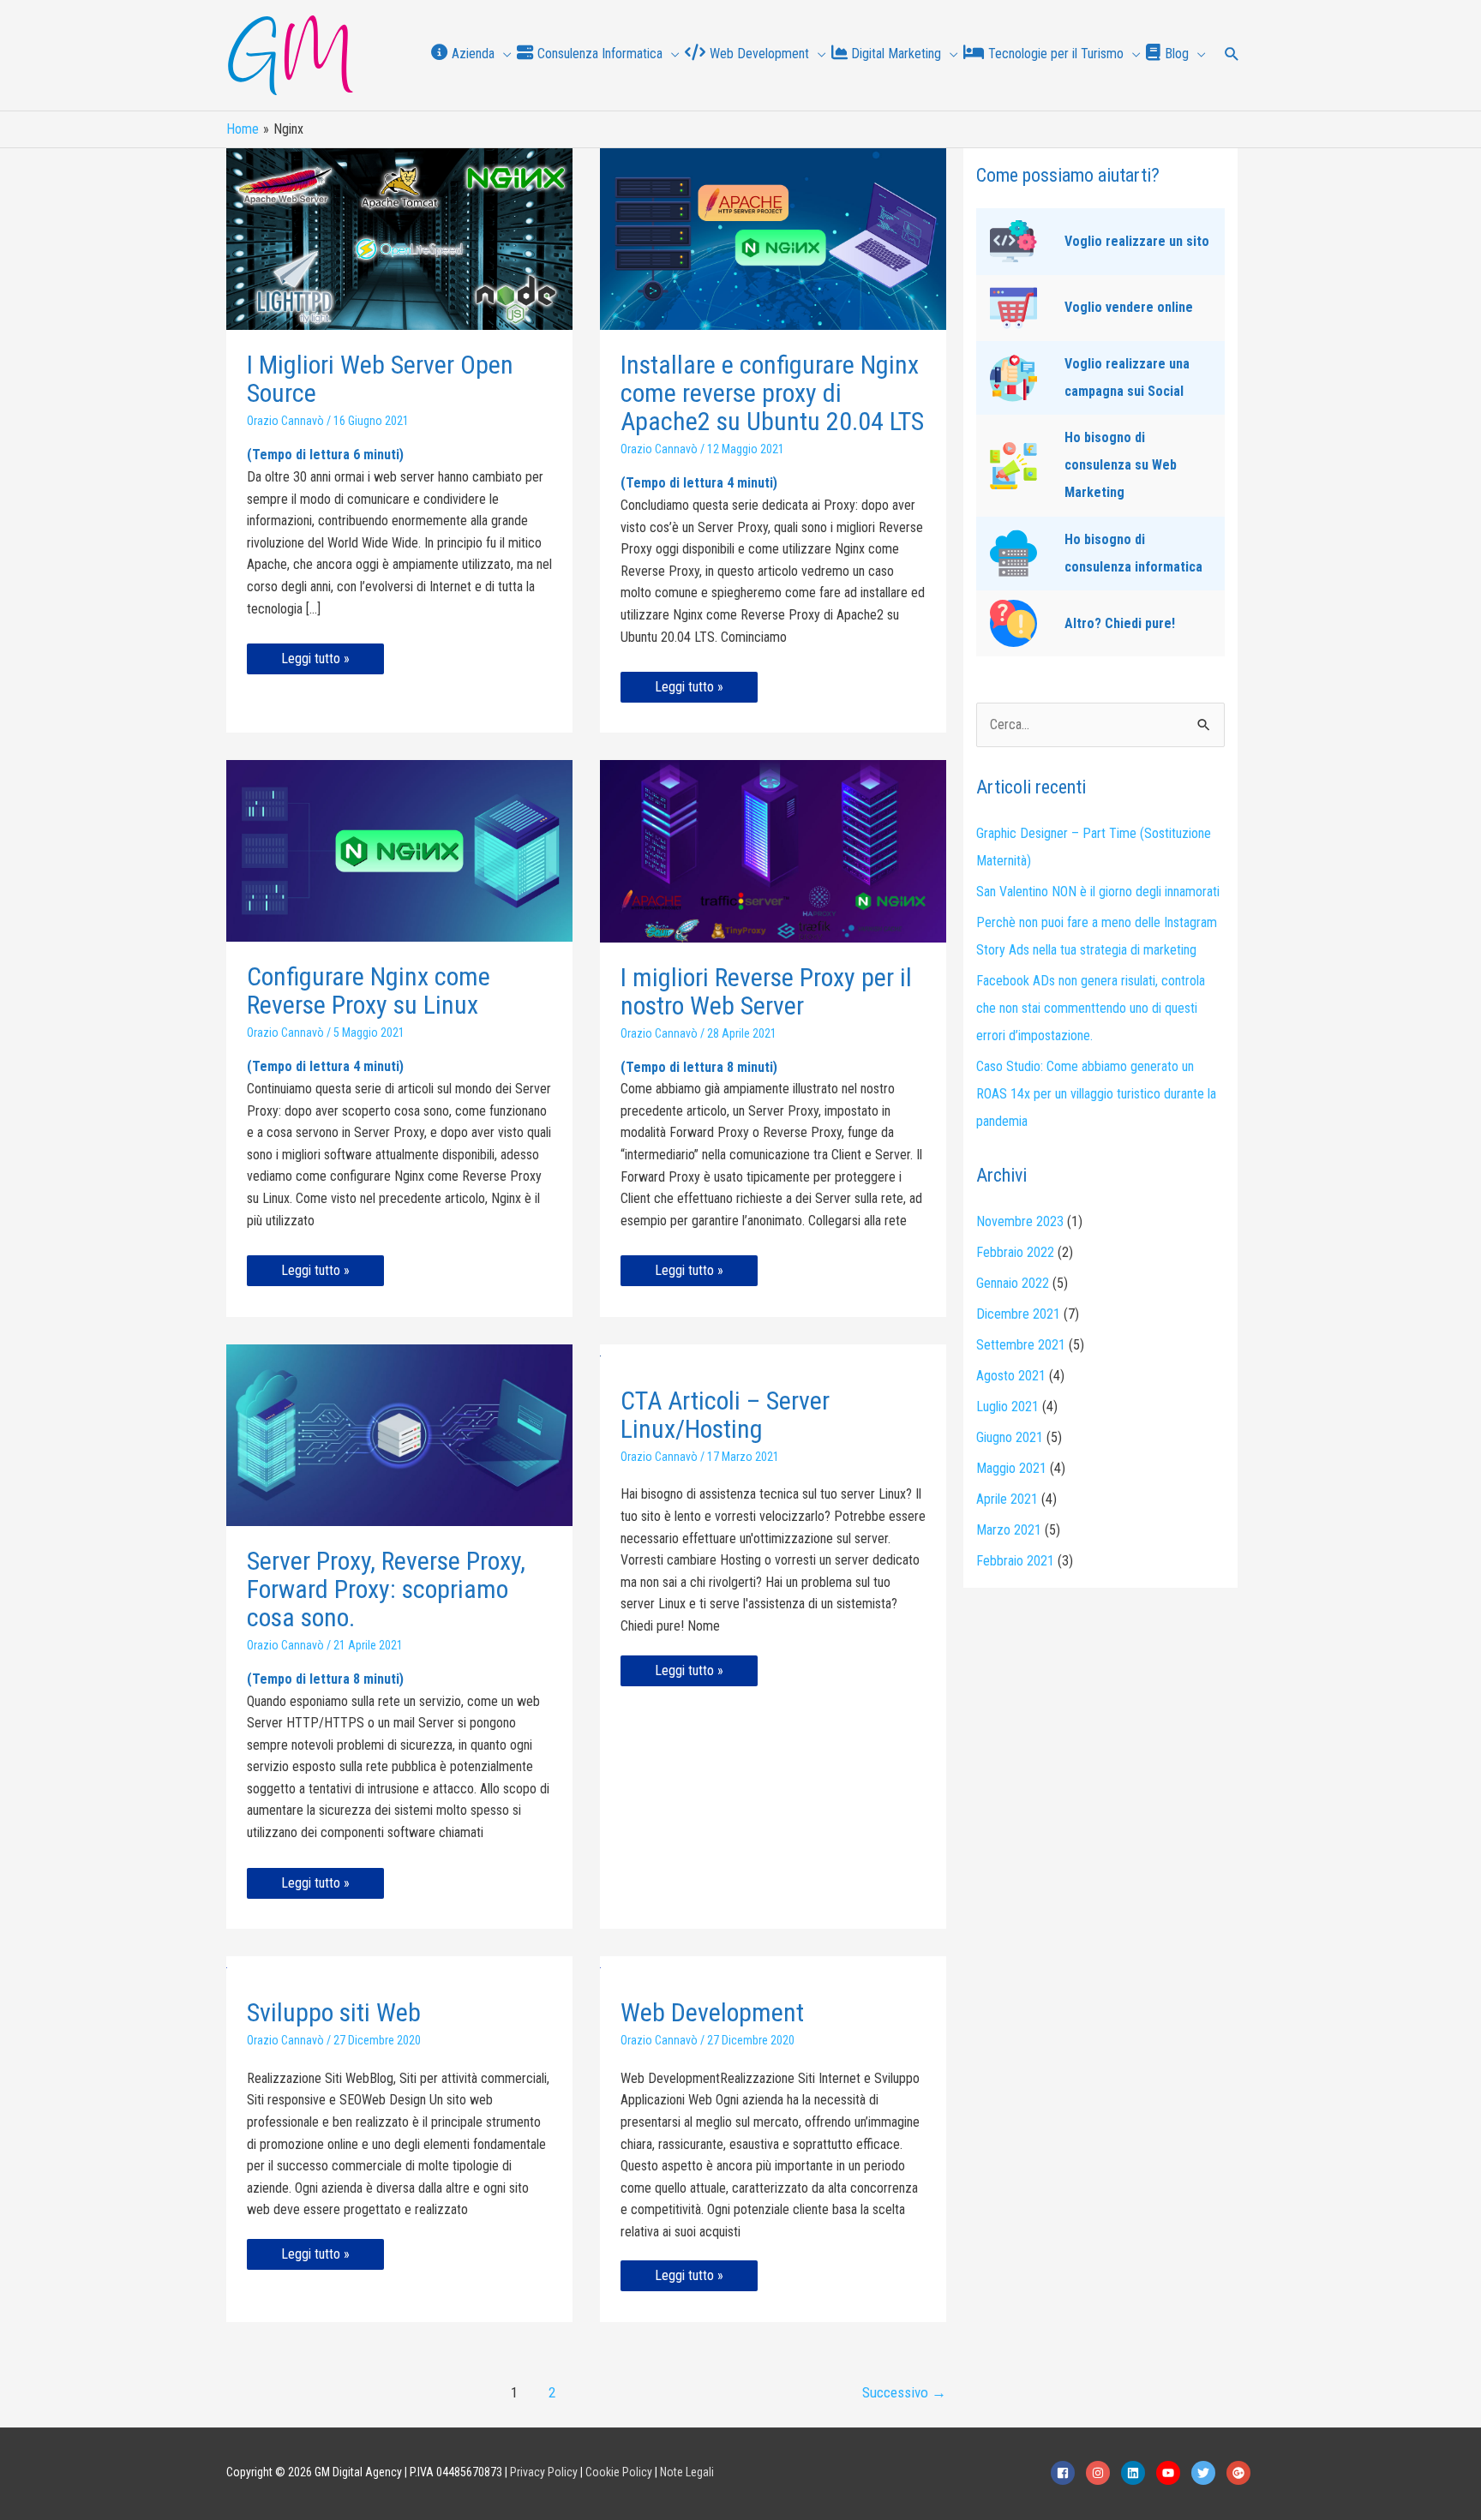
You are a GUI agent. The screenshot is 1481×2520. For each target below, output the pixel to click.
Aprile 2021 (1007, 1499)
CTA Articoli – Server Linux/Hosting (725, 1415)
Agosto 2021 (1011, 1376)
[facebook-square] (1067, 2473)
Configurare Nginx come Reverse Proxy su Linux (369, 991)
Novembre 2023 (1020, 1221)
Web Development (712, 2012)
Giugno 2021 (1010, 1437)
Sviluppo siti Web (334, 2012)
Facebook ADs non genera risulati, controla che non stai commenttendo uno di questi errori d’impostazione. (1091, 1008)
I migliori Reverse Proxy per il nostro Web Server (766, 991)
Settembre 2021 (1021, 1345)
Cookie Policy (619, 2472)
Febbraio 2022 (1015, 1252)
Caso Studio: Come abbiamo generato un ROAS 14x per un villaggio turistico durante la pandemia (1096, 1094)
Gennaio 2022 (1013, 1283)
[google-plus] (1241, 2473)
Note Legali (687, 2472)
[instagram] (1102, 2473)
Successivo (904, 2392)
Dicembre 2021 (1018, 1314)
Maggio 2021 (1011, 1468)
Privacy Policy (544, 2472)
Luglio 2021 (1007, 1407)
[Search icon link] (1232, 56)
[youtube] (1172, 2473)
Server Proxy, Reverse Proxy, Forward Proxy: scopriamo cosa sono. (386, 1589)
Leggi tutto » (315, 662)
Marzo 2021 (1009, 1530)
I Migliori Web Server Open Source (380, 379)
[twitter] (1208, 2473)
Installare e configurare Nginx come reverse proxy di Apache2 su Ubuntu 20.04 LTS (772, 393)
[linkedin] (1137, 2473)
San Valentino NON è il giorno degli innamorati (1098, 892)
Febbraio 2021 (1015, 1561)
